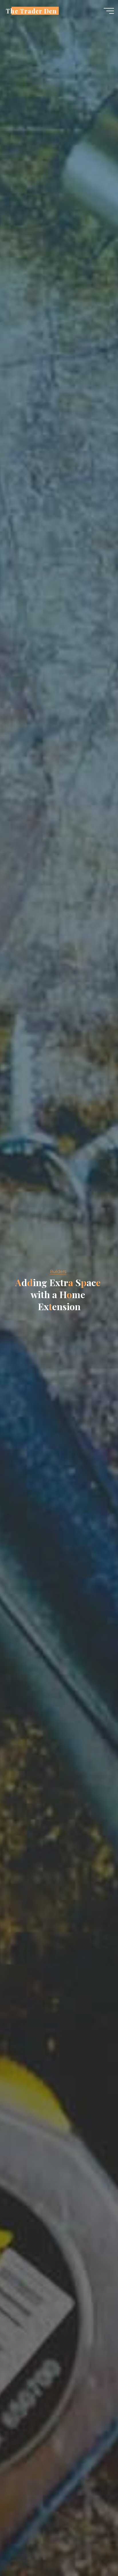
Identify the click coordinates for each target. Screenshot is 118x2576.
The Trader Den (31, 11)
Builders (58, 1272)
